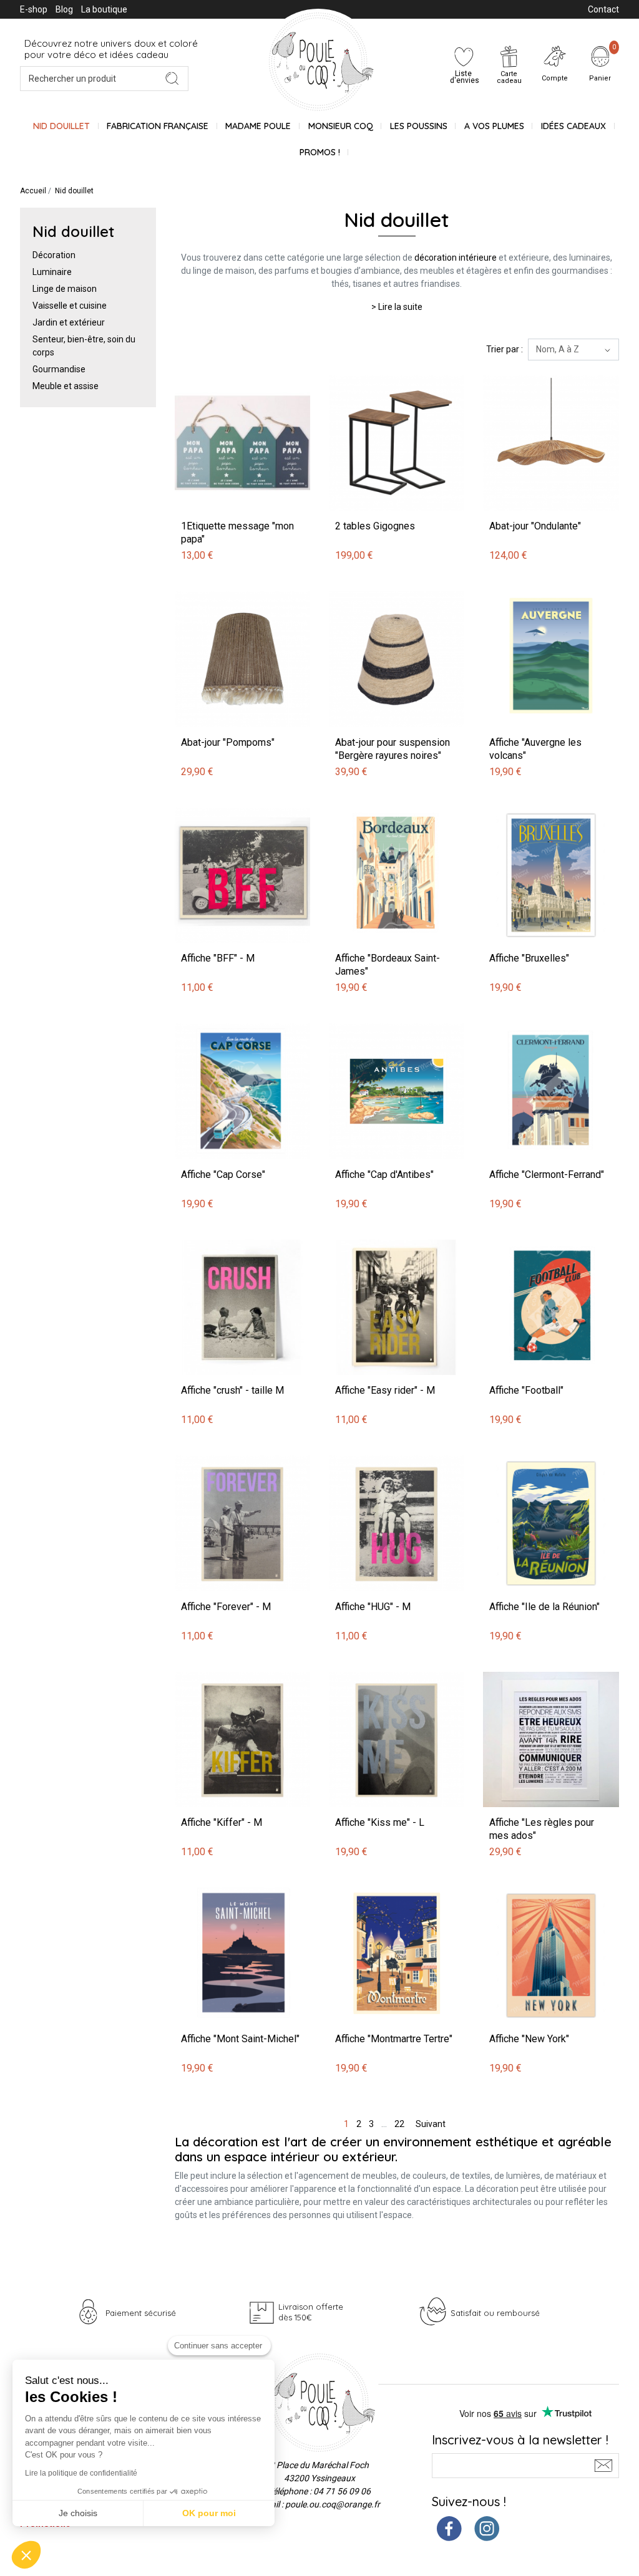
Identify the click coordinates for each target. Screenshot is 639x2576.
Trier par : (505, 349)
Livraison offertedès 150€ (311, 2312)
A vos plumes (494, 126)
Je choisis (78, 2513)
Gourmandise (59, 369)
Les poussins (419, 126)
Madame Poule (258, 126)
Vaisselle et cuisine (70, 306)
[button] (26, 2555)
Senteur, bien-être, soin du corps (84, 346)
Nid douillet (61, 126)
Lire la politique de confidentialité (81, 2473)
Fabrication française (158, 126)
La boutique (104, 9)
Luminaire (52, 272)
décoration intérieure (456, 258)
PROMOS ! (320, 152)
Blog (64, 9)
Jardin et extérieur (69, 322)
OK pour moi (209, 2513)
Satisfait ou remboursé (495, 2313)
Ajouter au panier (210, 369)
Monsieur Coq (341, 126)
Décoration (54, 255)
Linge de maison (65, 289)
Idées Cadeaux (573, 126)
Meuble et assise (66, 386)
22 (399, 2124)
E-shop (34, 9)
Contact (603, 9)
